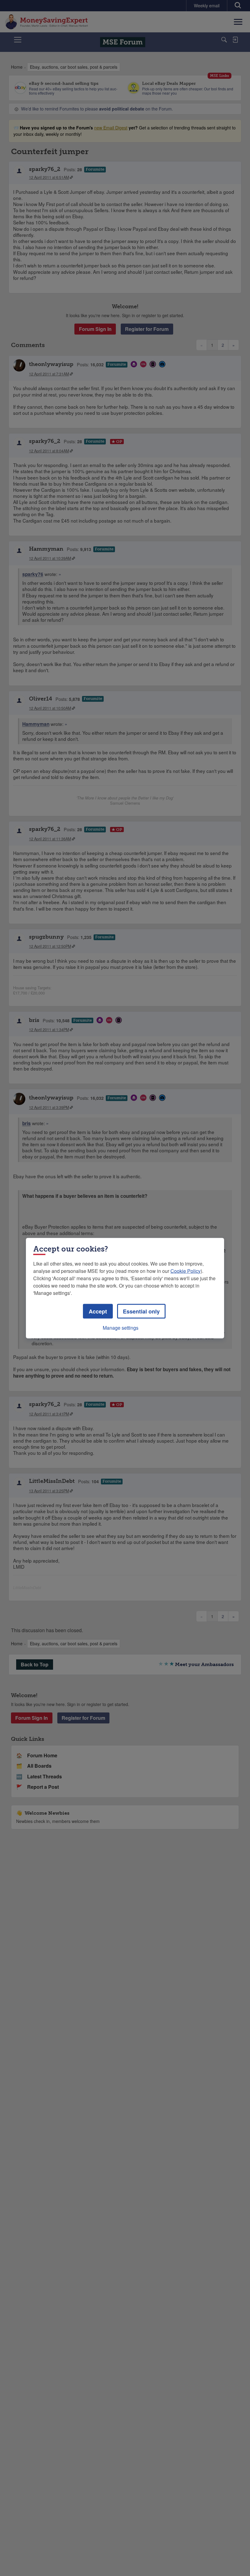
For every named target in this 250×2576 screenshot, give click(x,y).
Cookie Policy (186, 1271)
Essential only (141, 1311)
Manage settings (121, 1327)
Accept (98, 1311)
